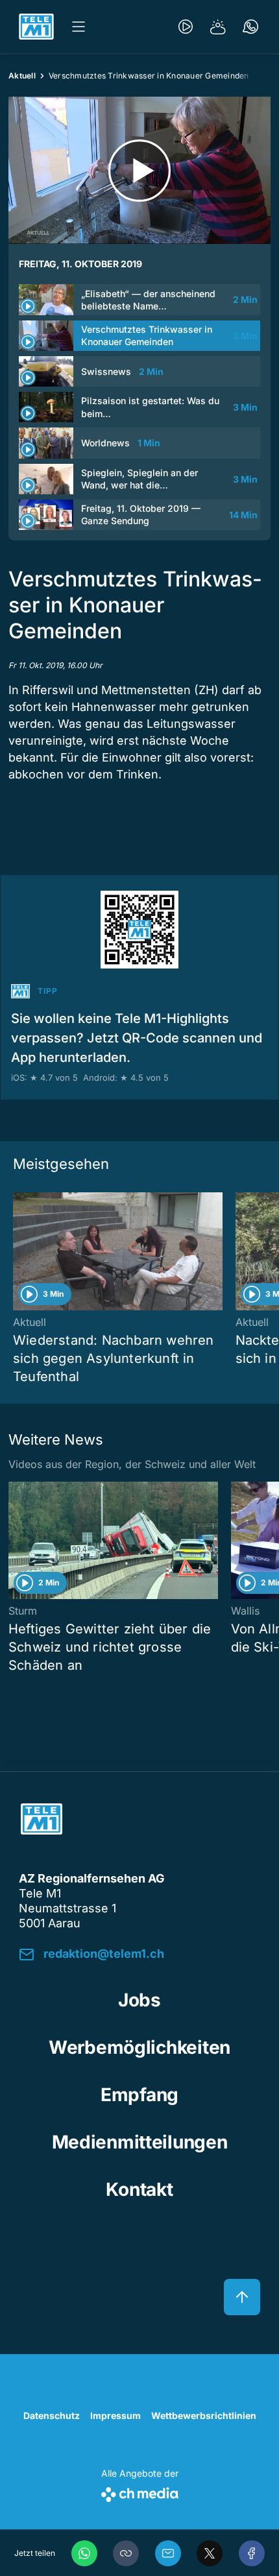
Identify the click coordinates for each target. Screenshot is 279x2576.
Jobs (139, 2000)
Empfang (139, 2095)
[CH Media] (140, 2492)
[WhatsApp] (84, 2553)
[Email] (168, 2553)
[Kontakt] (250, 27)
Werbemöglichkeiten (139, 2047)
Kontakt (139, 2189)
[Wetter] (218, 27)
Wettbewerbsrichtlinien (204, 2415)
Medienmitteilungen (140, 2142)
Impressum (115, 2415)
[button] (126, 2553)
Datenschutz (52, 2415)
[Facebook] (252, 2553)
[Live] (186, 27)
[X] (210, 2553)
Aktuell (22, 76)
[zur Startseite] (36, 27)
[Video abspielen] (139, 170)
